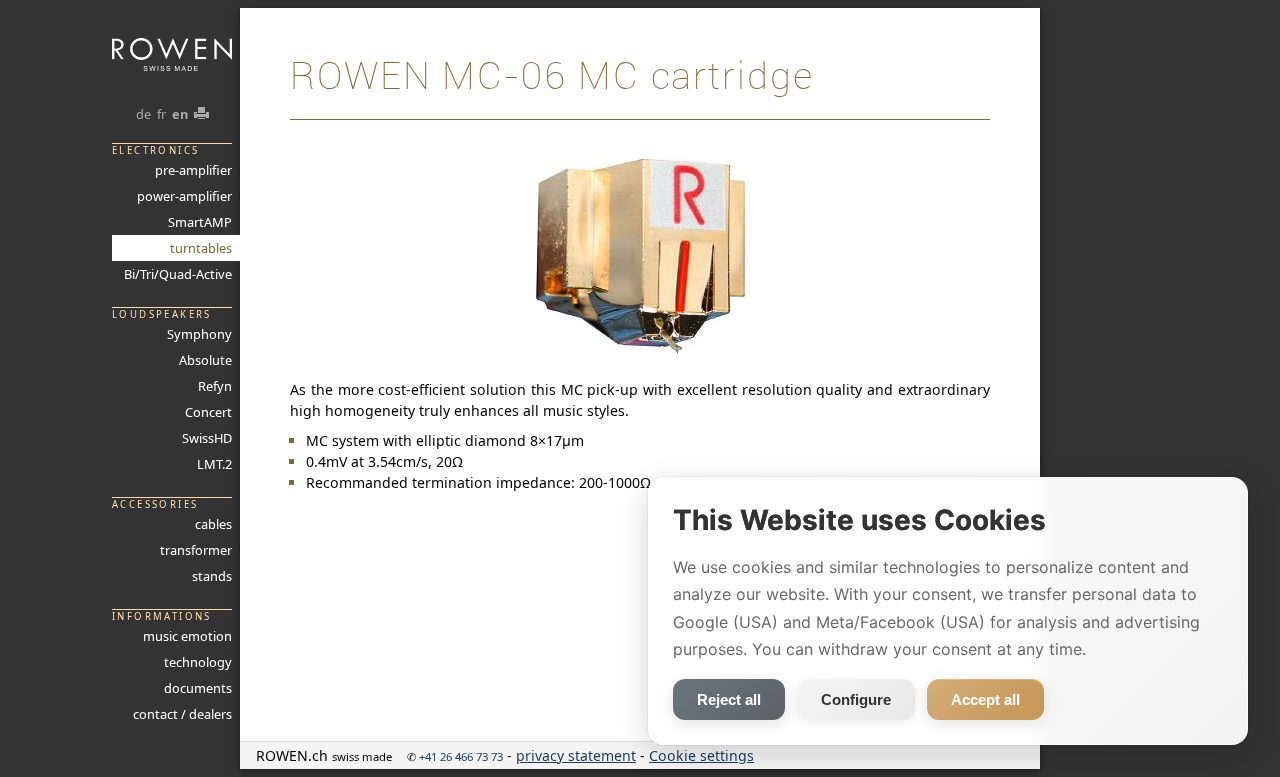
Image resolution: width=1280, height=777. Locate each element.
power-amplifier (184, 196)
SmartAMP (200, 222)
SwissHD (207, 438)
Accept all (985, 699)
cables (213, 524)
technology (198, 662)
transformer (196, 550)
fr (161, 114)
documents (198, 688)
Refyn (215, 386)
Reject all (729, 699)
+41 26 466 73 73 (461, 756)
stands (212, 576)
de (143, 114)
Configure (856, 699)
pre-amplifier (193, 170)
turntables (201, 248)
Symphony (199, 334)
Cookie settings (701, 755)
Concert (208, 412)
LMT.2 (214, 464)
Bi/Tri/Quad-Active (178, 274)
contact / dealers (182, 714)
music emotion (187, 636)
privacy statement (576, 755)
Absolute (205, 360)
